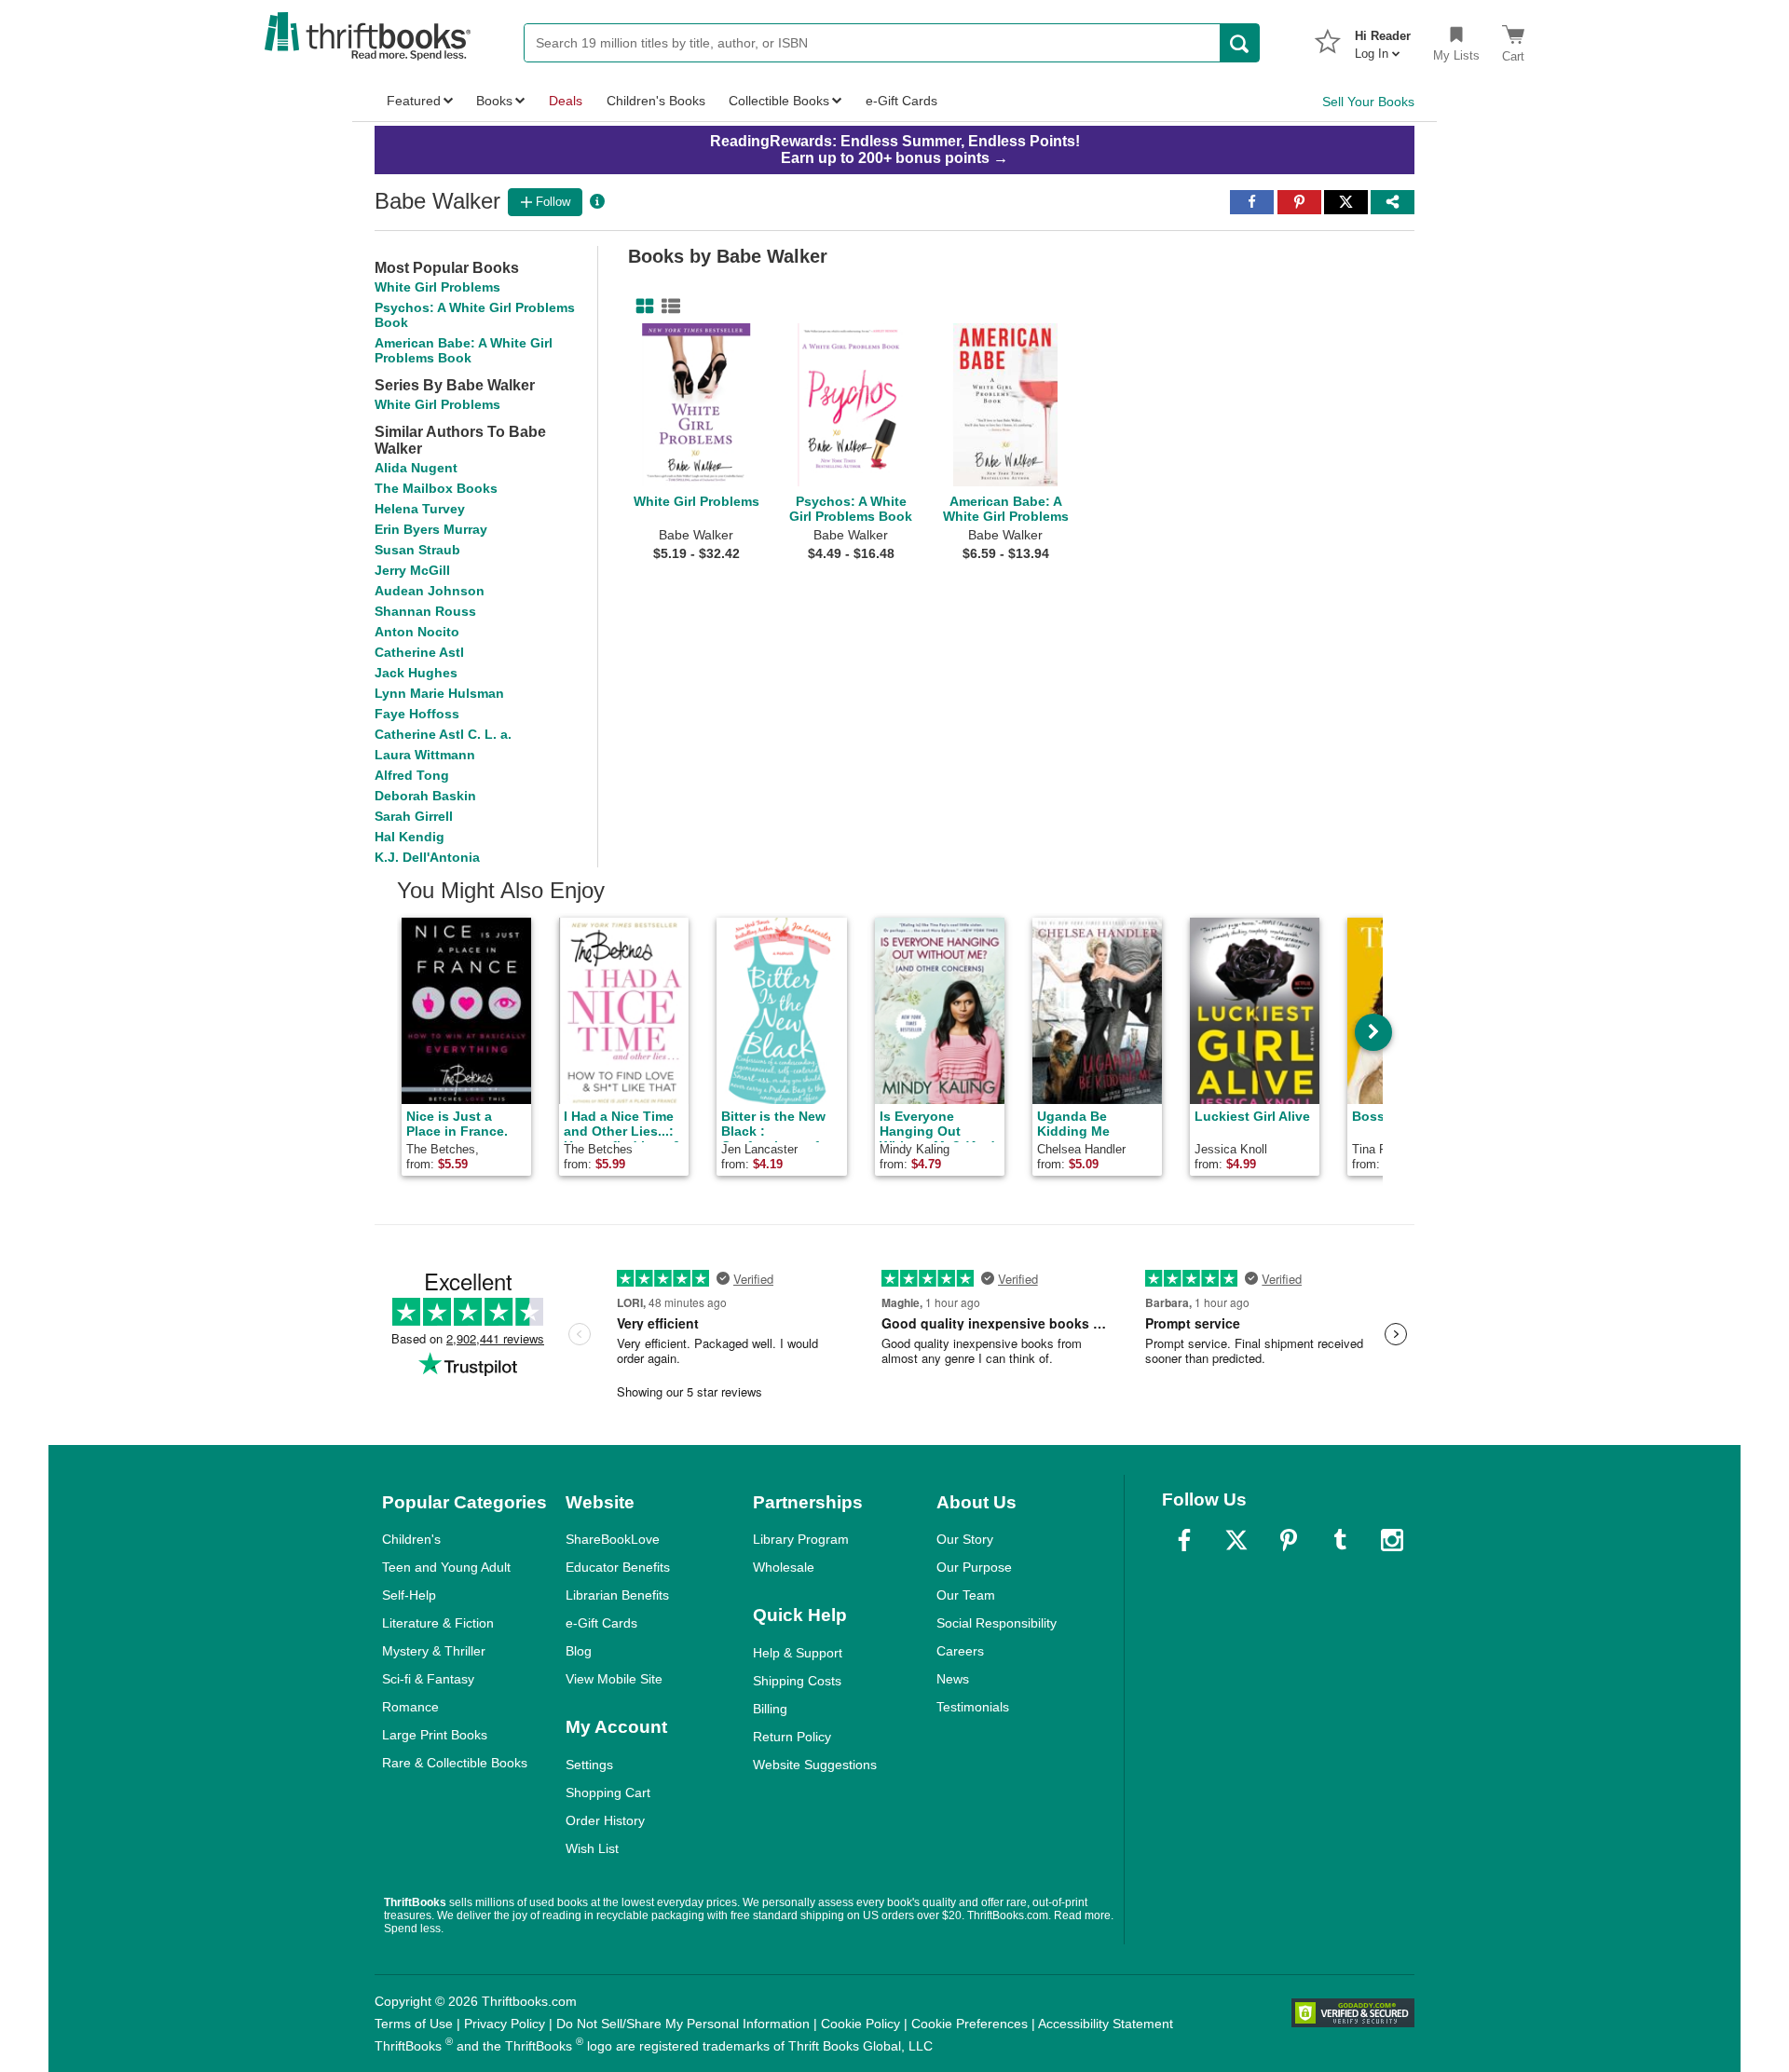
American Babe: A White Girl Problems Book (464, 350)
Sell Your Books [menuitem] (1368, 102)
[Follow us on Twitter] (1236, 1540)
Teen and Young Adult (446, 1567)
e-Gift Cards (601, 1623)
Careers (960, 1651)
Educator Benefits (618, 1567)
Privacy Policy (505, 2024)
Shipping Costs (797, 1681)
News (953, 1679)
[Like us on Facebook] (1184, 1540)
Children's (411, 1539)
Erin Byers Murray (431, 529)
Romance (410, 1707)
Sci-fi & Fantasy (428, 1679)
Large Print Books (435, 1735)
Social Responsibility (997, 1623)
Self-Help (409, 1595)
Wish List (592, 1848)
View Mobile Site (614, 1679)
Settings (589, 1765)
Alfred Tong (412, 775)
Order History (605, 1820)
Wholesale (784, 1567)
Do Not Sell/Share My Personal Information (683, 2024)
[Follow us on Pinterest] (1289, 1540)
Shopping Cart (608, 1793)
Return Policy (792, 1737)
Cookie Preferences (970, 2024)
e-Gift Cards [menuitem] (901, 101)
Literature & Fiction (438, 1623)
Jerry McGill (412, 570)
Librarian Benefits (617, 1595)
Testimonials (973, 1707)
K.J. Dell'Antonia (427, 857)
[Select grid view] (641, 307)
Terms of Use (414, 2024)
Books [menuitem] (494, 101)
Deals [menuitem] (566, 101)
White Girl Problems (437, 287)
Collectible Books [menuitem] (779, 101)
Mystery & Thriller (434, 1651)
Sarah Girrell (414, 816)
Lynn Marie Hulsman (439, 693)
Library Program (801, 1539)
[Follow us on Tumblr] (1340, 1540)
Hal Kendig (410, 837)
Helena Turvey (420, 509)
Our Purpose (974, 1567)
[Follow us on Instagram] (1392, 1540)
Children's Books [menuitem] (656, 101)
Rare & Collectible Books (455, 1763)
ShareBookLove (613, 1539)
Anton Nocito (417, 632)
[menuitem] (1383, 39)
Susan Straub (417, 550)
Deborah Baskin (425, 796)
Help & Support (798, 1653)
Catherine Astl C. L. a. (443, 734)
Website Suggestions (815, 1765)
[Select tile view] (667, 307)
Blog (579, 1651)
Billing (770, 1709)
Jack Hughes (416, 673)
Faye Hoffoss (417, 714)
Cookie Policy (860, 2024)
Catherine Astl (419, 652)
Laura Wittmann (425, 755)
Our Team (966, 1595)
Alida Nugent (416, 468)
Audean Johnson (430, 591)
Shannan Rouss (425, 611)
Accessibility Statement (1106, 2024)
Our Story (965, 1539)
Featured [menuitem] (414, 101)
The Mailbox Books (436, 488)
